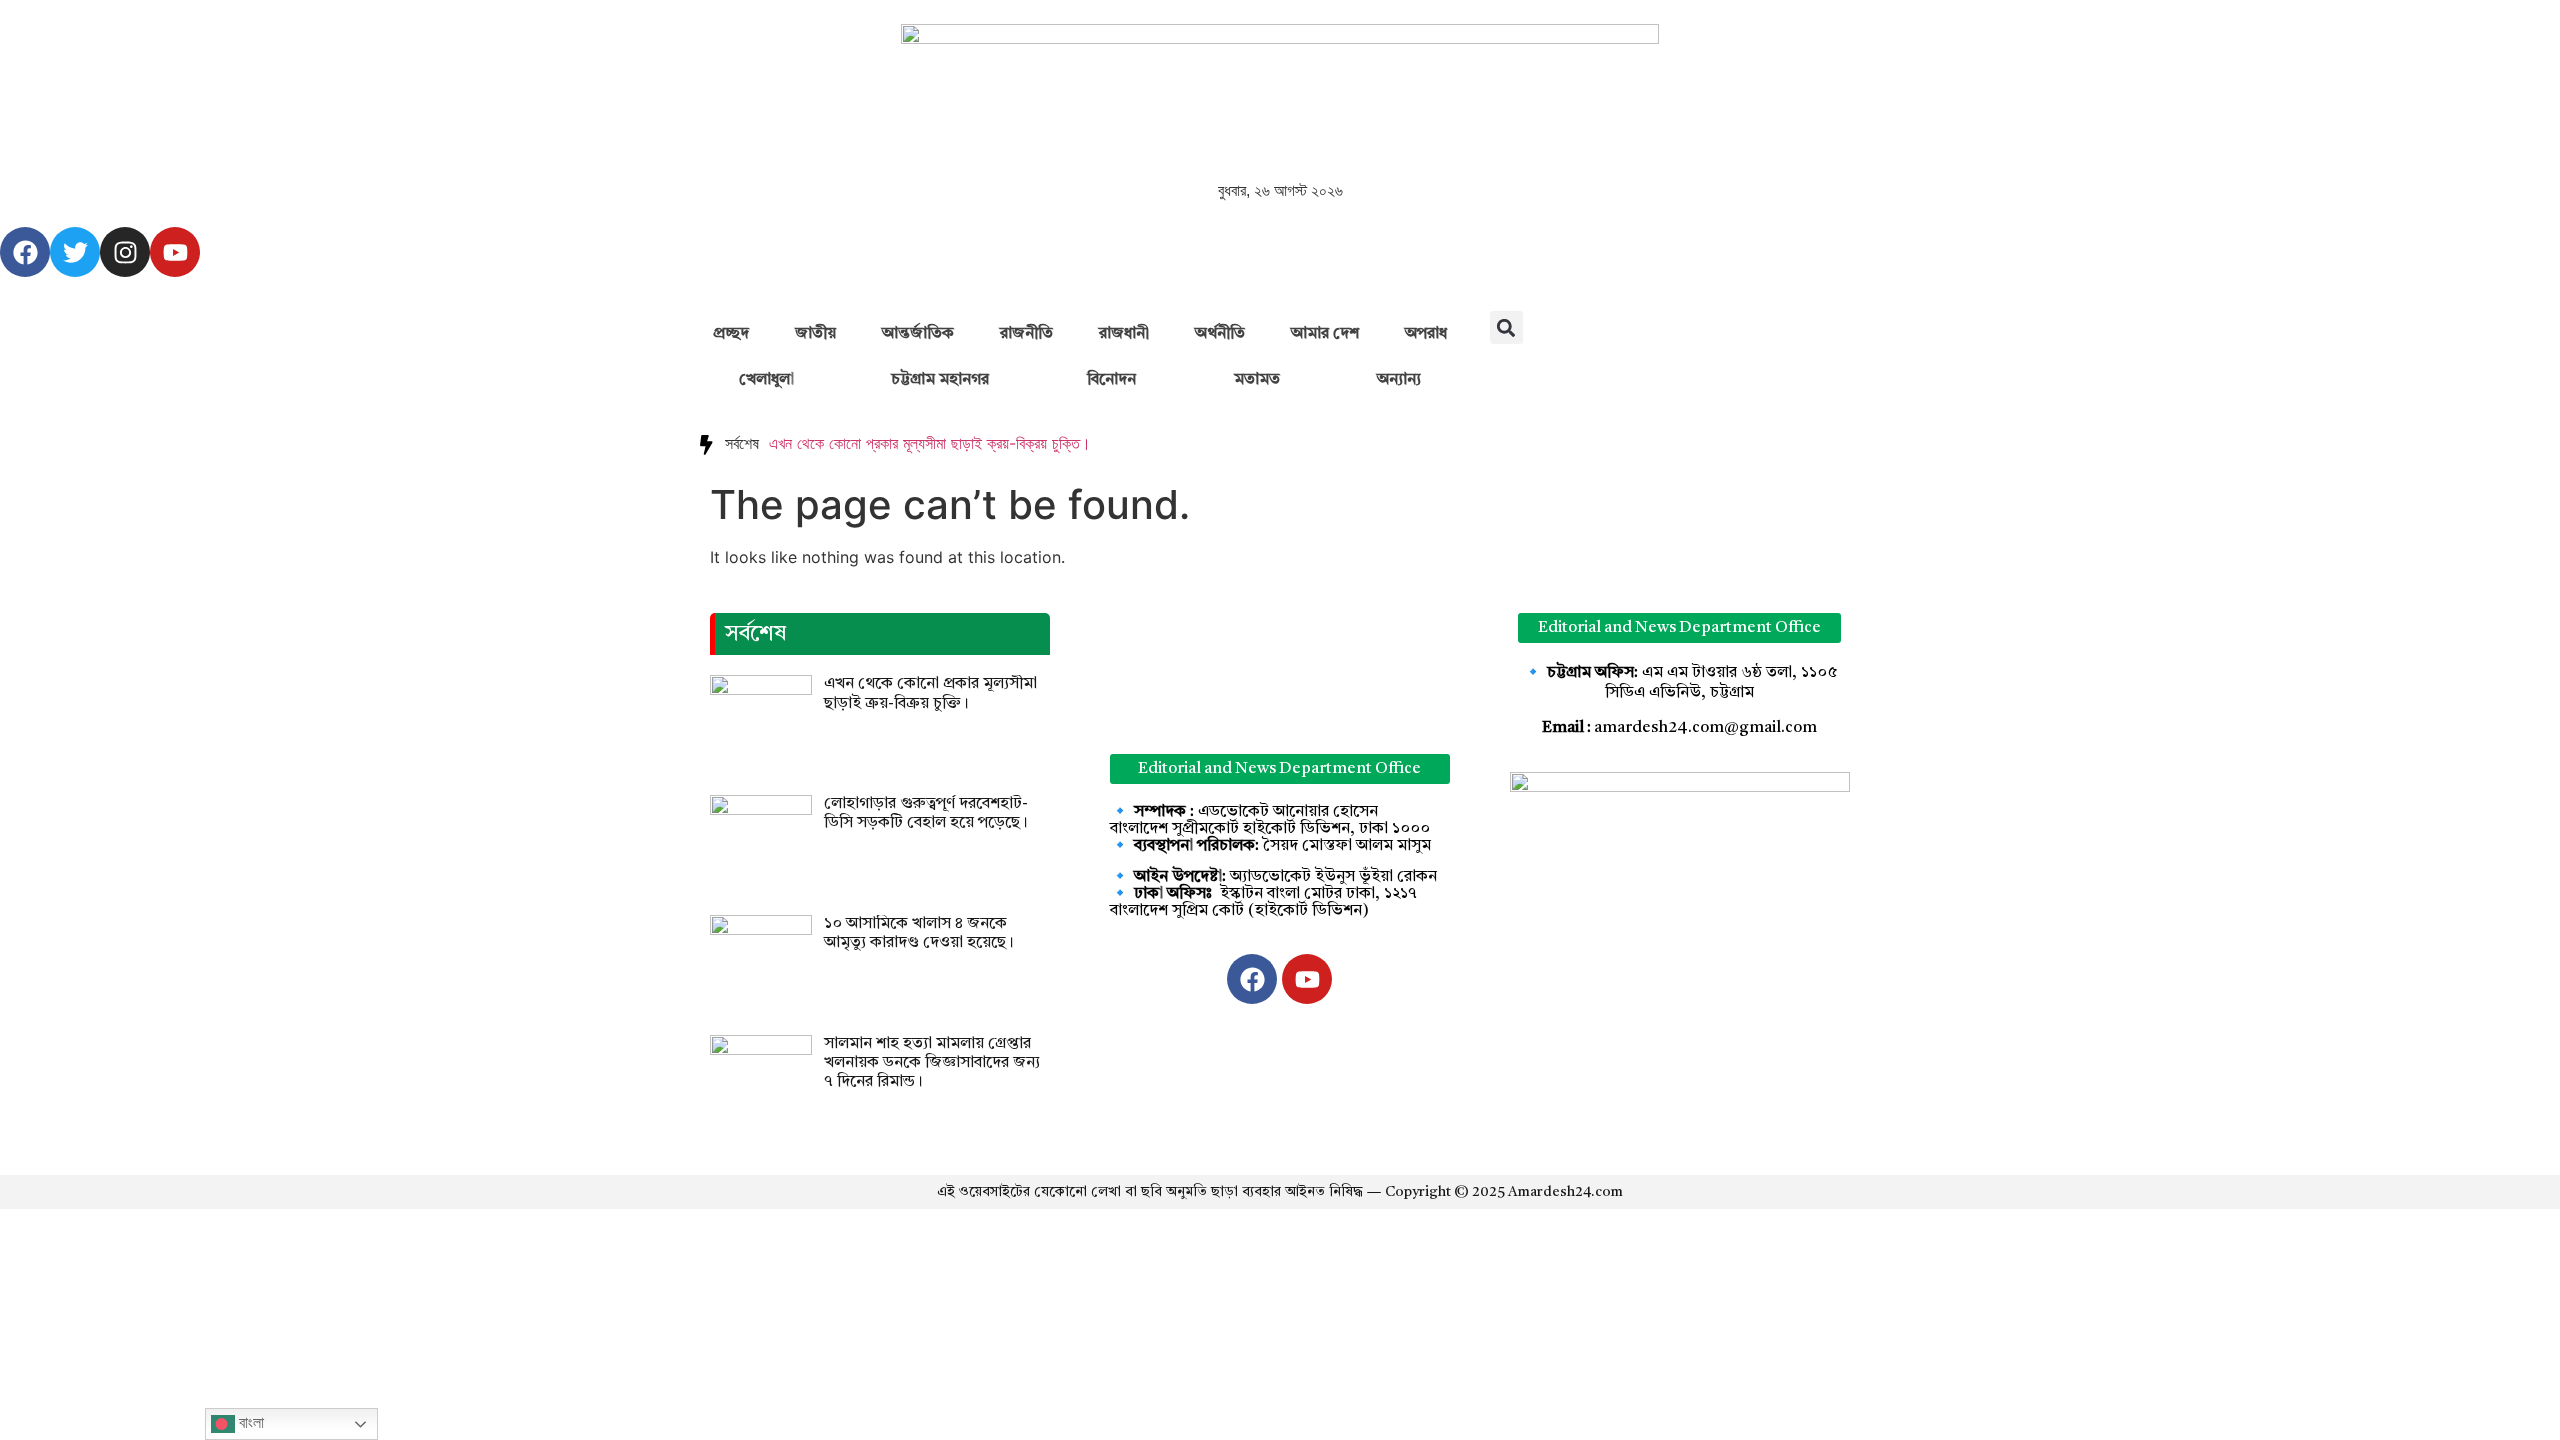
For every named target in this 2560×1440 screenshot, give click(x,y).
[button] (1506, 327)
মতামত (1257, 380)
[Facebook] (25, 252)
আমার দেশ (1325, 334)
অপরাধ (1426, 334)
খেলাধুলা (766, 380)
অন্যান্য (1399, 380)
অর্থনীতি (1220, 334)
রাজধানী (1124, 334)
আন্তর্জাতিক (918, 334)
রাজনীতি (1026, 334)
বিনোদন (1111, 380)
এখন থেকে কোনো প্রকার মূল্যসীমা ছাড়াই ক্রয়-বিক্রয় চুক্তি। (930, 443)
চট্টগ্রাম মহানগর (940, 380)
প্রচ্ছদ (731, 334)
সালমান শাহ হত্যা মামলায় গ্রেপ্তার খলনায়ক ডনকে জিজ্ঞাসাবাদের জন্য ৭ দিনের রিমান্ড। (932, 1063)
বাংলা (249, 1422)
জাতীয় (815, 334)
